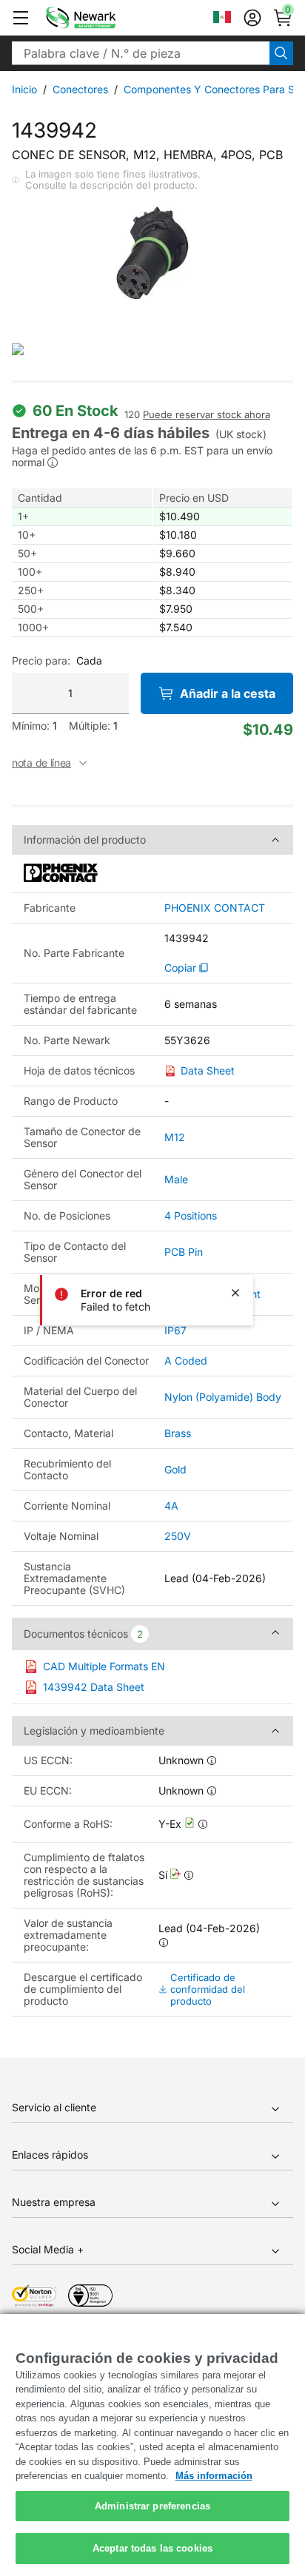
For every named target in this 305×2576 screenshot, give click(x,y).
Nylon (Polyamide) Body (223, 1397)
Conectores (80, 89)
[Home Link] (103, 18)
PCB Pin (184, 1252)
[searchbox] (141, 53)
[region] (152, 2445)
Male (176, 1179)
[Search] (281, 53)
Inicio (24, 89)
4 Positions (191, 1215)
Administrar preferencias (152, 2506)
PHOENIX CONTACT (215, 908)
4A (171, 1506)
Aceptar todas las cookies (152, 2548)
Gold (175, 1469)
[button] (21, 18)
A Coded (186, 1361)
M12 (175, 1137)
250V (178, 1536)
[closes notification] (235, 1293)
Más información (214, 2476)
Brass (178, 1433)
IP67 (175, 1330)
